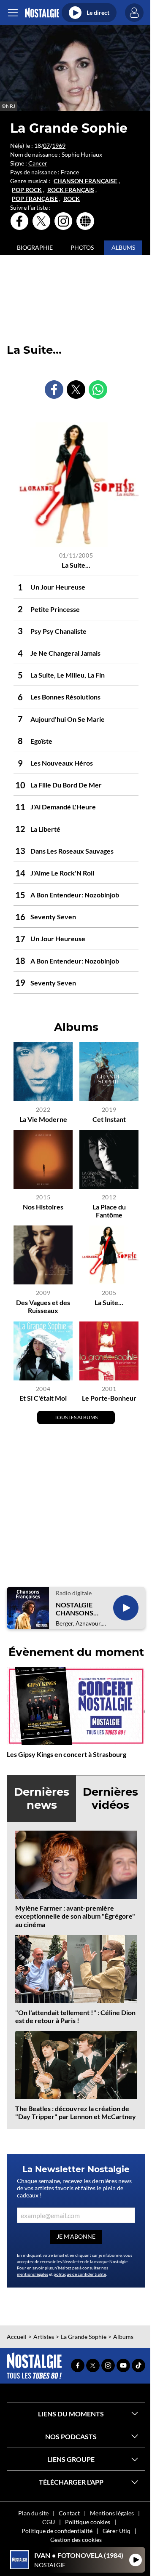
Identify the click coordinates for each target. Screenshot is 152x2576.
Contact (69, 2513)
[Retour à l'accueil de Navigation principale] (42, 13)
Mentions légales (112, 2513)
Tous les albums (76, 1417)
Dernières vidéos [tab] (110, 1798)
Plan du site (33, 2513)
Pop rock (27, 190)
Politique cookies (88, 2522)
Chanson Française (85, 181)
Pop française (35, 199)
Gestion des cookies (76, 2540)
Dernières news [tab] (42, 1798)
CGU (49, 2522)
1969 (59, 145)
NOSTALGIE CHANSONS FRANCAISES (76, 1609)
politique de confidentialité (80, 2274)
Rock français (71, 190)
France (70, 172)
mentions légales (33, 2274)
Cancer (38, 163)
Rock (72, 199)
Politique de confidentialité (57, 2531)
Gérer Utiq (117, 2531)
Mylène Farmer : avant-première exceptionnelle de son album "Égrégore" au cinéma (75, 1916)
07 (46, 145)
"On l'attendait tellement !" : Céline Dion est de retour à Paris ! (75, 2016)
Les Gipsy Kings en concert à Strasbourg (66, 1754)
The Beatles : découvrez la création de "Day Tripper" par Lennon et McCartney (76, 2112)
